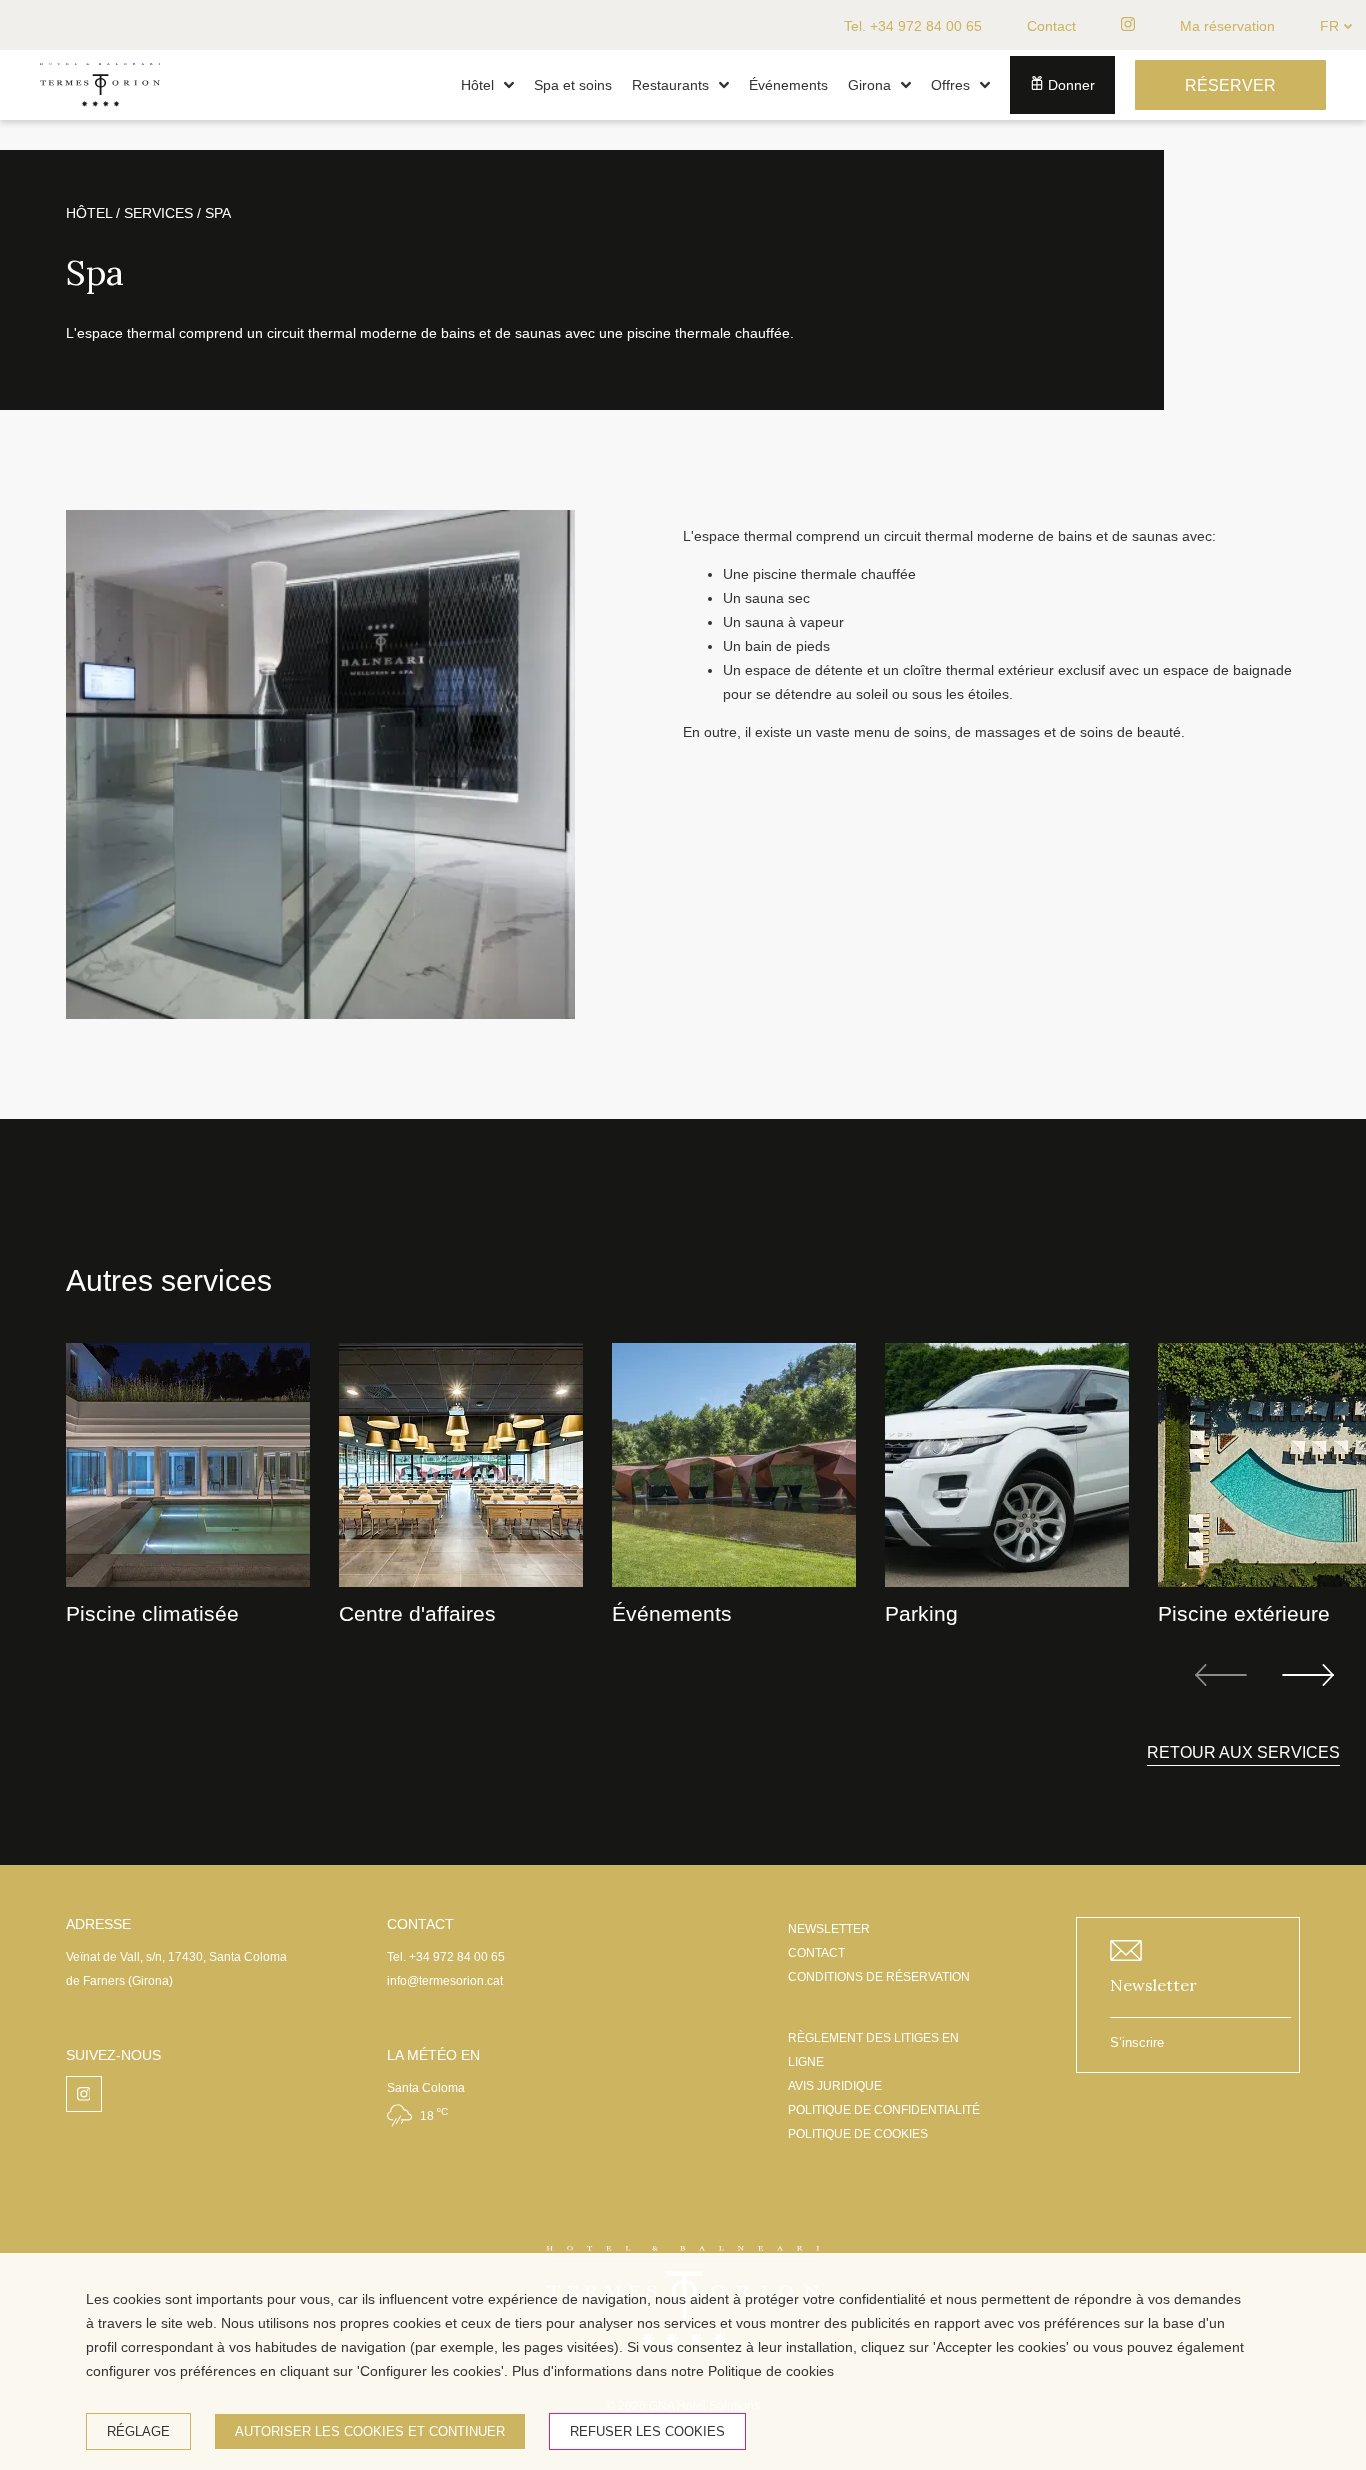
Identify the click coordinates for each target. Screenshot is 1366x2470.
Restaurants (670, 85)
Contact (1051, 26)
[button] (509, 85)
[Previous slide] (1221, 1675)
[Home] (100, 115)
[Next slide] (1308, 1675)
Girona (869, 85)
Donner (1069, 85)
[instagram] (1128, 25)
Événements (788, 85)
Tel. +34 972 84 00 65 (913, 26)
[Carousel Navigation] (1264, 1675)
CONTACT (816, 1953)
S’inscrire (1137, 2042)
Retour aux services (1243, 1752)
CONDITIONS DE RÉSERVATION (879, 1977)
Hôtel (477, 85)
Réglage (138, 2431)
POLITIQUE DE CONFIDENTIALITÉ (884, 2110)
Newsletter (1153, 1985)
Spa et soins (573, 85)
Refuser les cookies (647, 2431)
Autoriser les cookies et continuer (370, 2431)
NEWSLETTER (829, 1929)
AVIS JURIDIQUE (835, 2086)
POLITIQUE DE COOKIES (858, 2134)
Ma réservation (1227, 26)
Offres (950, 85)
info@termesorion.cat (445, 1981)
